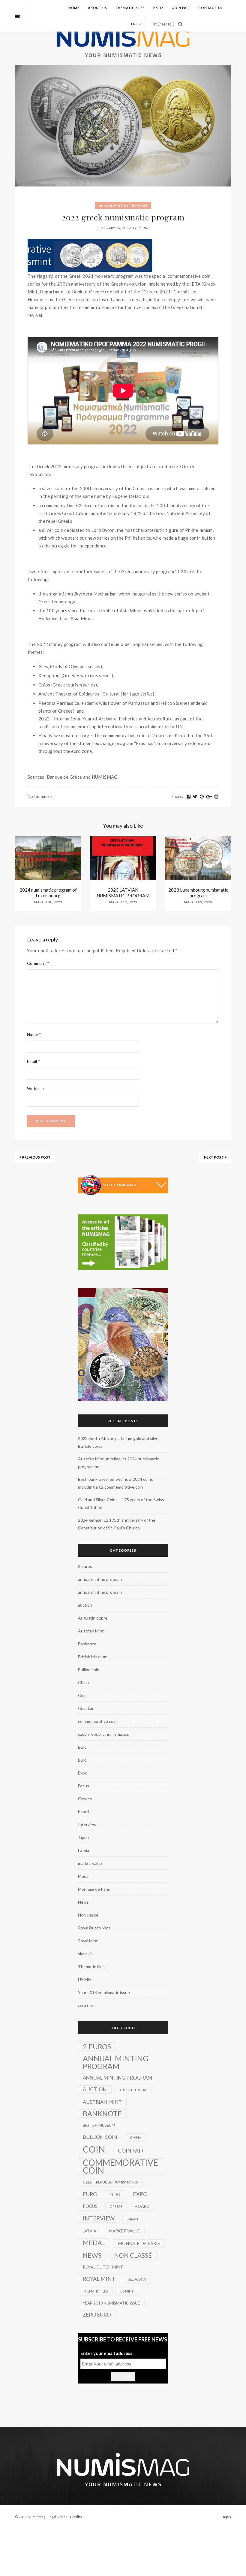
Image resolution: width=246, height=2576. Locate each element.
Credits (76, 2517)
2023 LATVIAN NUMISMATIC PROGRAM (123, 893)
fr (139, 24)
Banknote (87, 1644)
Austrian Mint (91, 1631)
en (133, 24)
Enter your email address (106, 2353)
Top (225, 2517)
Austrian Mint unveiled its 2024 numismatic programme (118, 1463)
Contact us (210, 8)
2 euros (85, 1566)
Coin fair (181, 8)
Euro (82, 1747)
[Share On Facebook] (189, 797)
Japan (83, 1837)
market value (90, 1863)
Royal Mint (88, 1941)
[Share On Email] (217, 797)
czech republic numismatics (103, 1734)
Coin (82, 1695)
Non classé (88, 1915)
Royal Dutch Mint (94, 1928)
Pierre (143, 228)
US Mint (85, 1979)
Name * (34, 1034)
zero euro (87, 2005)
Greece (85, 1799)
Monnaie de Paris (94, 1889)
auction (85, 1605)
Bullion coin (89, 1670)
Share (177, 796)
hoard (83, 1812)
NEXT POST (214, 1157)
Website (35, 1088)
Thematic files (130, 8)
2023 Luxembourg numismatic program (198, 893)
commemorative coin (97, 1721)
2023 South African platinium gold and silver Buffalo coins (119, 1442)
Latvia (84, 1850)
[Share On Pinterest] (202, 797)
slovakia (85, 1954)
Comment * (38, 963)
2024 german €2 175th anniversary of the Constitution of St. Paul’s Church (117, 1524)
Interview (87, 1824)
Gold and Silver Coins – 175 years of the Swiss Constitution (121, 1503)
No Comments (41, 796)
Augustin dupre (93, 1618)
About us (97, 8)
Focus (84, 1786)
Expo (158, 8)
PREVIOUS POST (36, 1157)
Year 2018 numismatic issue (104, 1992)
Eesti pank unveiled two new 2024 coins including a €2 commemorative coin (115, 1483)
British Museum (93, 1657)
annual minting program (123, 205)
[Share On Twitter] (195, 797)
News (83, 1902)
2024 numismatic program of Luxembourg (48, 893)
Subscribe (123, 2377)
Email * (34, 1061)
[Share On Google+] (209, 797)
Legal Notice (58, 2517)
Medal (84, 1876)
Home (74, 8)
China (83, 1682)
